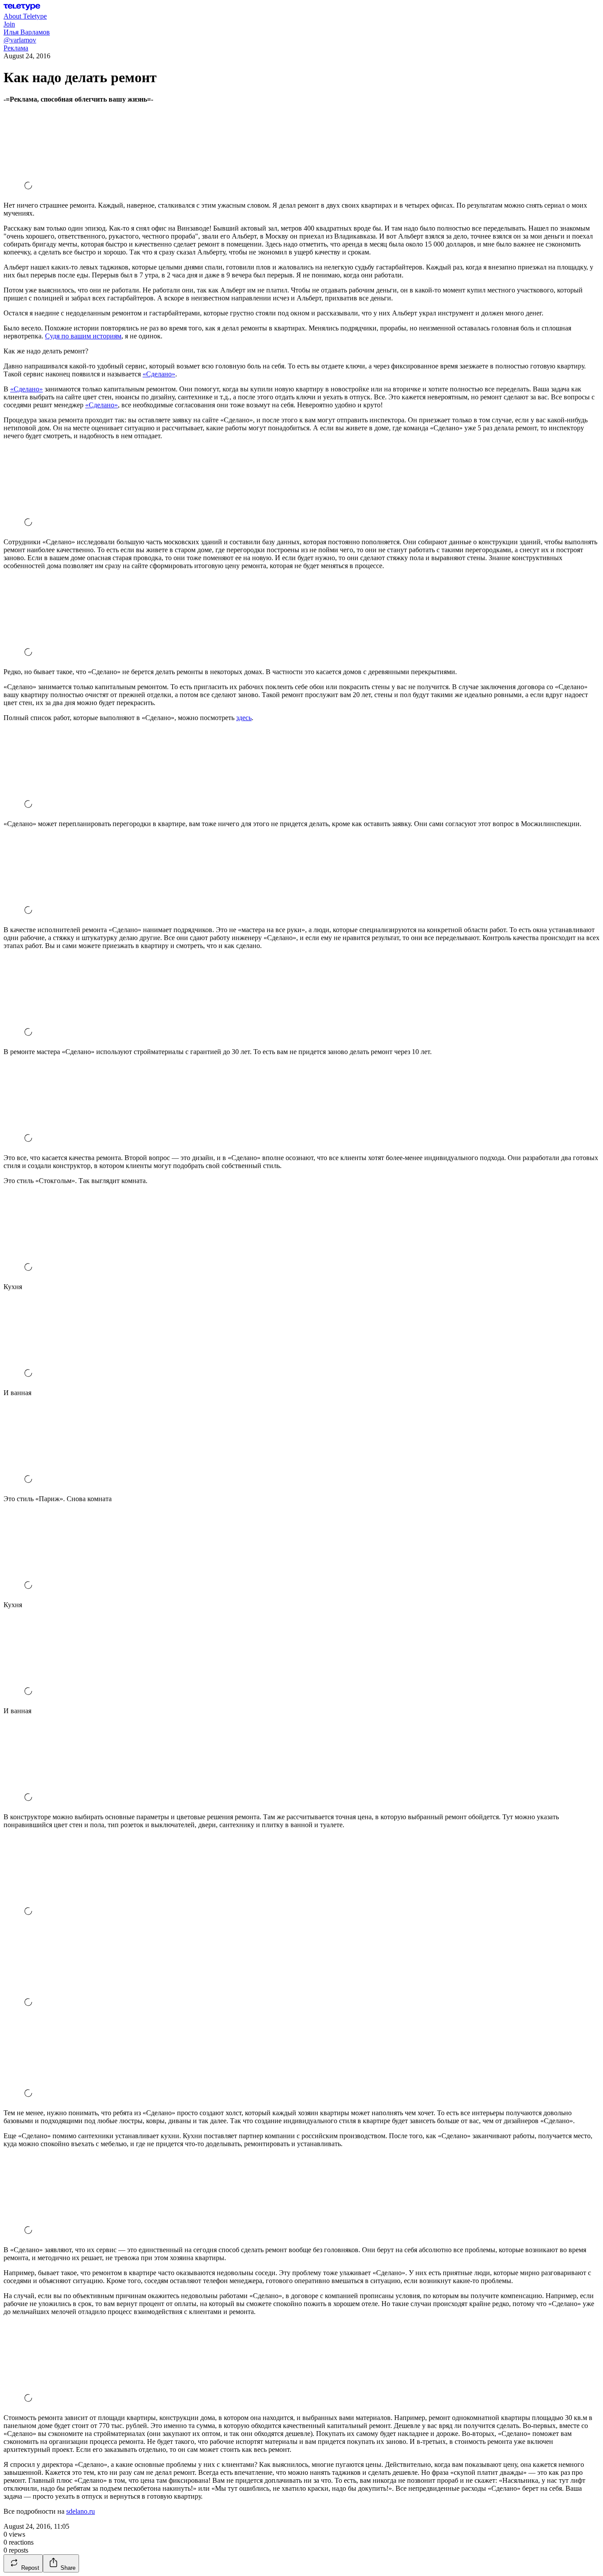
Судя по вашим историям (83, 336)
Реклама (16, 48)
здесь (244, 718)
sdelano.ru (81, 2511)
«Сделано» (159, 374)
